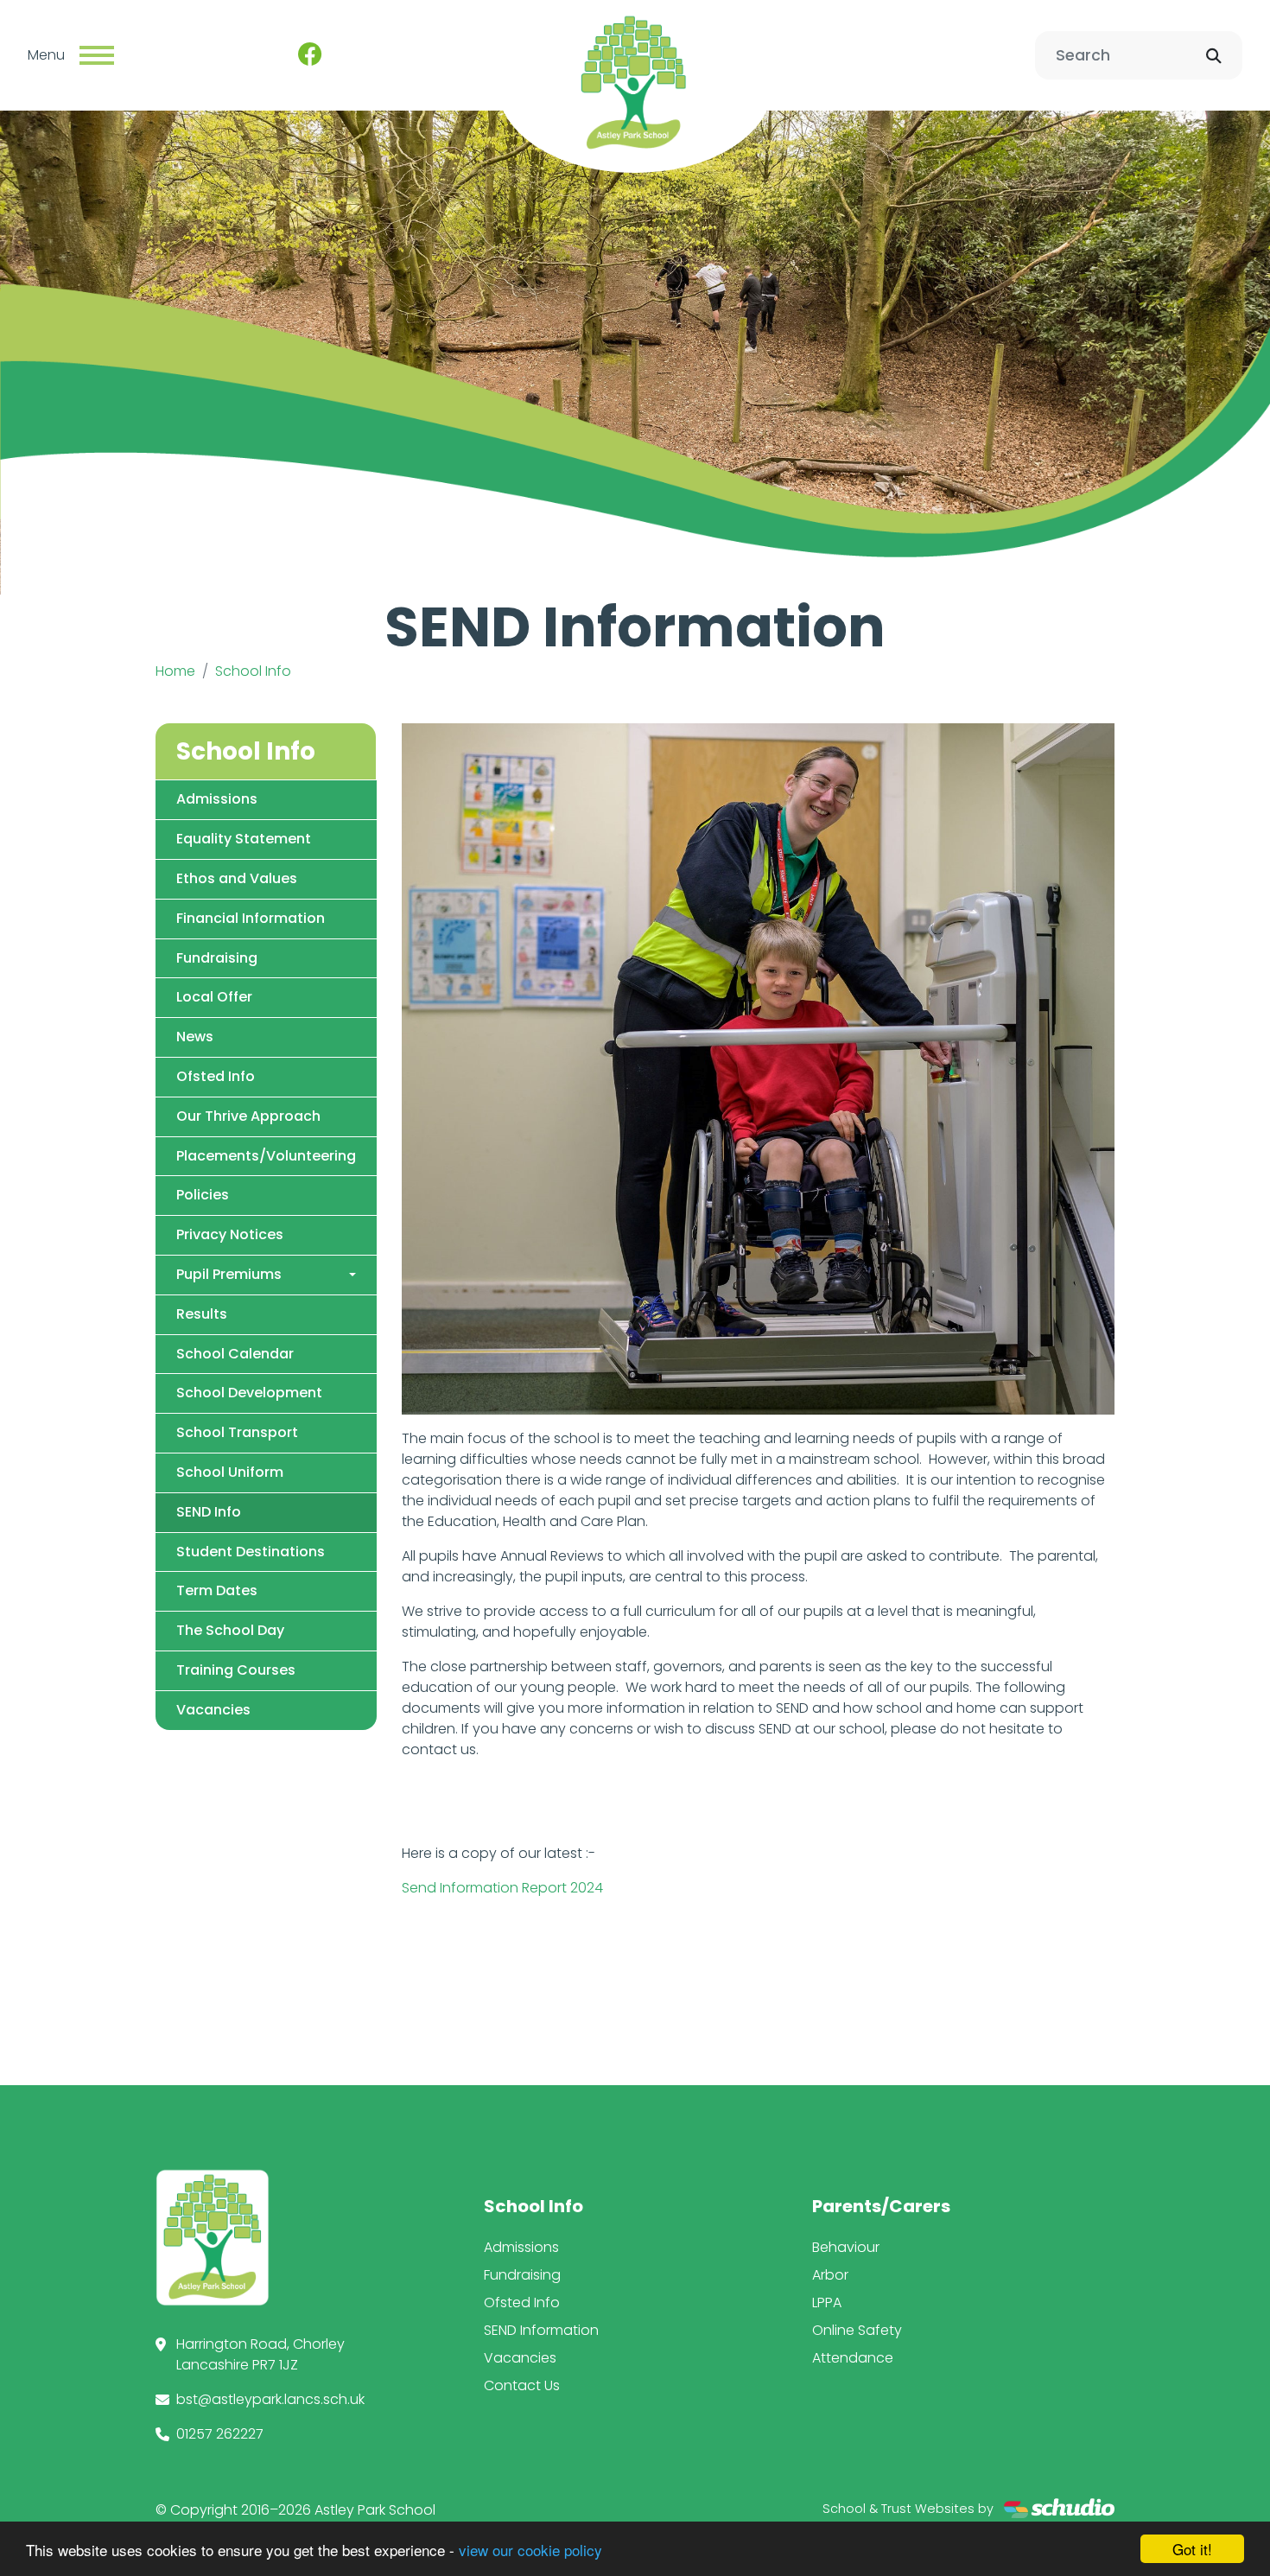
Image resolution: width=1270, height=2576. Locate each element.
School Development (249, 1393)
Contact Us (522, 2385)
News (195, 1037)
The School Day (230, 1630)
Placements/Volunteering (266, 1156)
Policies (203, 1195)
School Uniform (230, 1472)
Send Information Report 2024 (502, 1888)
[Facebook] (310, 55)
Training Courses (236, 1670)
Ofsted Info (216, 1076)
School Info (253, 671)
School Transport (237, 1432)
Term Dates (217, 1590)
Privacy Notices (230, 1234)
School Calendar (235, 1354)
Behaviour (846, 2247)
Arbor (830, 2275)
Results (202, 1314)
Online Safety (857, 2330)
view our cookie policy (530, 2550)
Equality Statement (244, 839)
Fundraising (217, 958)
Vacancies (213, 1710)
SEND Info (209, 1512)
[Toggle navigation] (97, 55)
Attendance (853, 2358)
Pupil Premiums (229, 1274)
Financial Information (251, 918)
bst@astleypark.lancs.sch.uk (270, 2399)
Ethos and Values (237, 878)
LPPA (827, 2302)
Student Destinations (251, 1552)
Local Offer (214, 997)
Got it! (1192, 2549)
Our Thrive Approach (248, 1116)
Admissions (217, 799)
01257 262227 (220, 2434)
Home (175, 671)
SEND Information (541, 2330)
